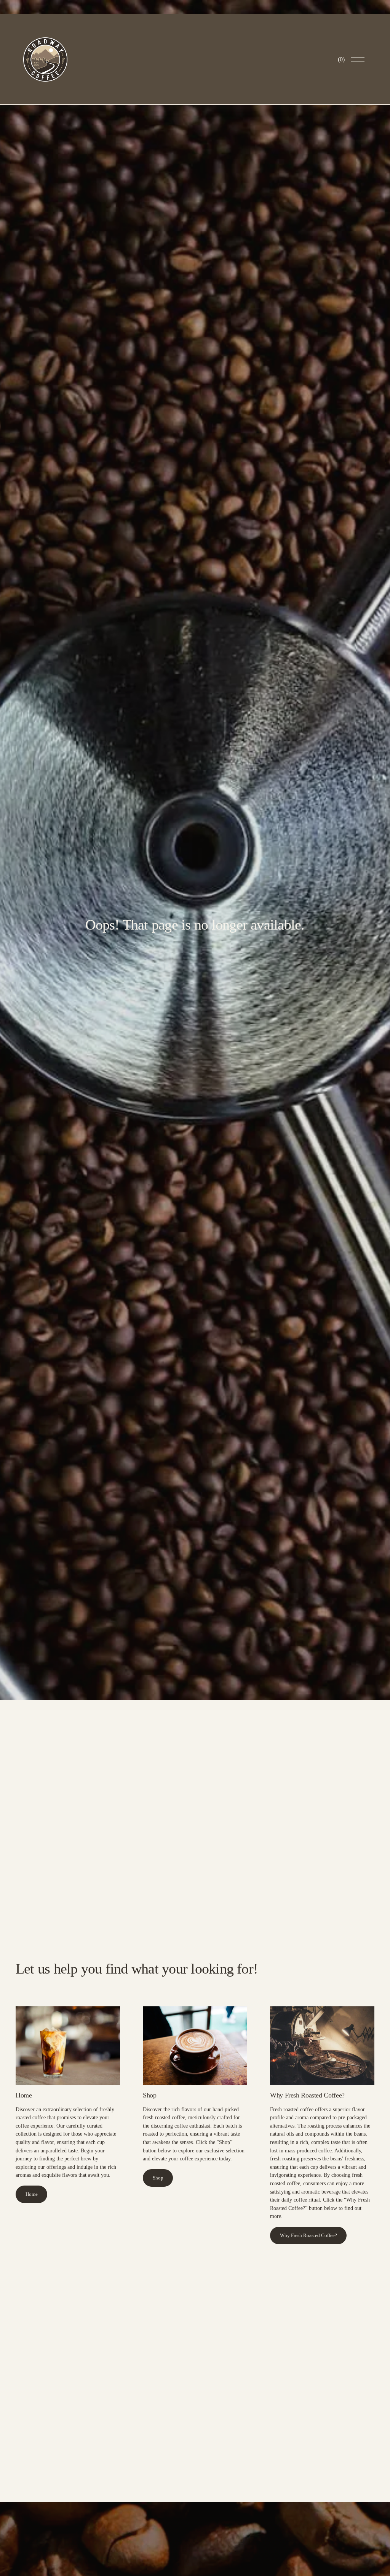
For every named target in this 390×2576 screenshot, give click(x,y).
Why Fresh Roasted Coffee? (308, 2236)
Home (32, 2194)
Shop (158, 2178)
